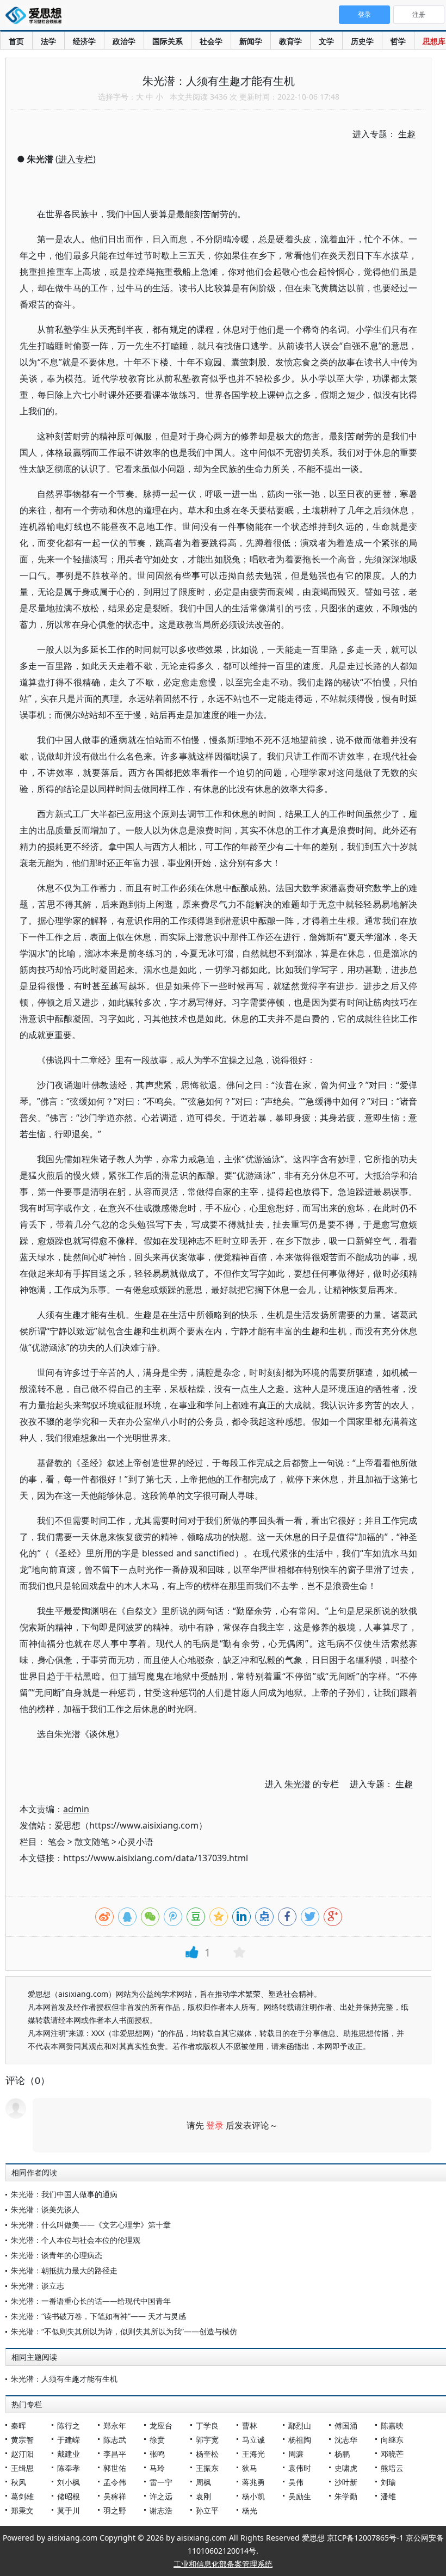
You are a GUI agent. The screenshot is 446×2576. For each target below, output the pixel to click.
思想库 (434, 41)
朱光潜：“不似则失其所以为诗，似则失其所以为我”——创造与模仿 (124, 2331)
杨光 (250, 2510)
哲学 (398, 41)
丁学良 (207, 2425)
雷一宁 (161, 2482)
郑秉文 (22, 2510)
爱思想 (37, 16)
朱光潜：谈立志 (38, 2286)
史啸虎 (346, 2468)
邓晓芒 (392, 2454)
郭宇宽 (207, 2440)
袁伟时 (300, 2468)
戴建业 (69, 2454)
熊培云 (392, 2468)
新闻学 (251, 41)
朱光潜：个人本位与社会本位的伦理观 (76, 2240)
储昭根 (69, 2496)
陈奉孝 (69, 2468)
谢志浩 (161, 2510)
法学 (48, 41)
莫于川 (69, 2510)
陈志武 (115, 2440)
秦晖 (18, 2425)
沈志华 (346, 2440)
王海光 (253, 2454)
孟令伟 (115, 2482)
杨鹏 (342, 2454)
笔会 (57, 1842)
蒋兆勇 (253, 2482)
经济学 (84, 41)
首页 (16, 41)
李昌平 (115, 2454)
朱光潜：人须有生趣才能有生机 (64, 2379)
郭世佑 (115, 2468)
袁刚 (203, 2496)
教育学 (290, 41)
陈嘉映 (392, 2425)
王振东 (207, 2468)
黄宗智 (22, 2440)
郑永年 (115, 2425)
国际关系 (168, 41)
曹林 (250, 2425)
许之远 (161, 2496)
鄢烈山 (300, 2425)
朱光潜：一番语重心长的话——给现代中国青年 (91, 2301)
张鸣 (157, 2454)
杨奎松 (207, 2454)
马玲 (157, 2468)
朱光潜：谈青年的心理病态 (57, 2255)
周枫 (203, 2482)
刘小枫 (69, 2482)
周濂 (296, 2454)
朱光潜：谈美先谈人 (45, 2209)
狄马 (250, 2468)
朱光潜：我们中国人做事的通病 (64, 2194)
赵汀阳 (22, 2454)
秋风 (18, 2482)
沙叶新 (346, 2482)
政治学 (124, 41)
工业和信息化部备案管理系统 (223, 2564)
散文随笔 (92, 1842)
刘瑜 (388, 2482)
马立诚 (253, 2440)
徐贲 (157, 2440)
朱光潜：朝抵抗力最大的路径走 (64, 2270)
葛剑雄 (22, 2496)
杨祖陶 (300, 2440)
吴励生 (300, 2496)
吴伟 (296, 2482)
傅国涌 (346, 2425)
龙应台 (161, 2425)
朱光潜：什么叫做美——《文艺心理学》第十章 (91, 2225)
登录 (215, 2125)
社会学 (211, 41)
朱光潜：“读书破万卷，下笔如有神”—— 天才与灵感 (98, 2316)
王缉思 (22, 2468)
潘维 (388, 2496)
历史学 (362, 41)
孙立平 (207, 2510)
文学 (326, 41)
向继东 (392, 2440)
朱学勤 (346, 2496)
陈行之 (69, 2425)
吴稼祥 (115, 2496)
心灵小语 (136, 1842)
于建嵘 (69, 2440)
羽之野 (115, 2510)
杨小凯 (253, 2496)
